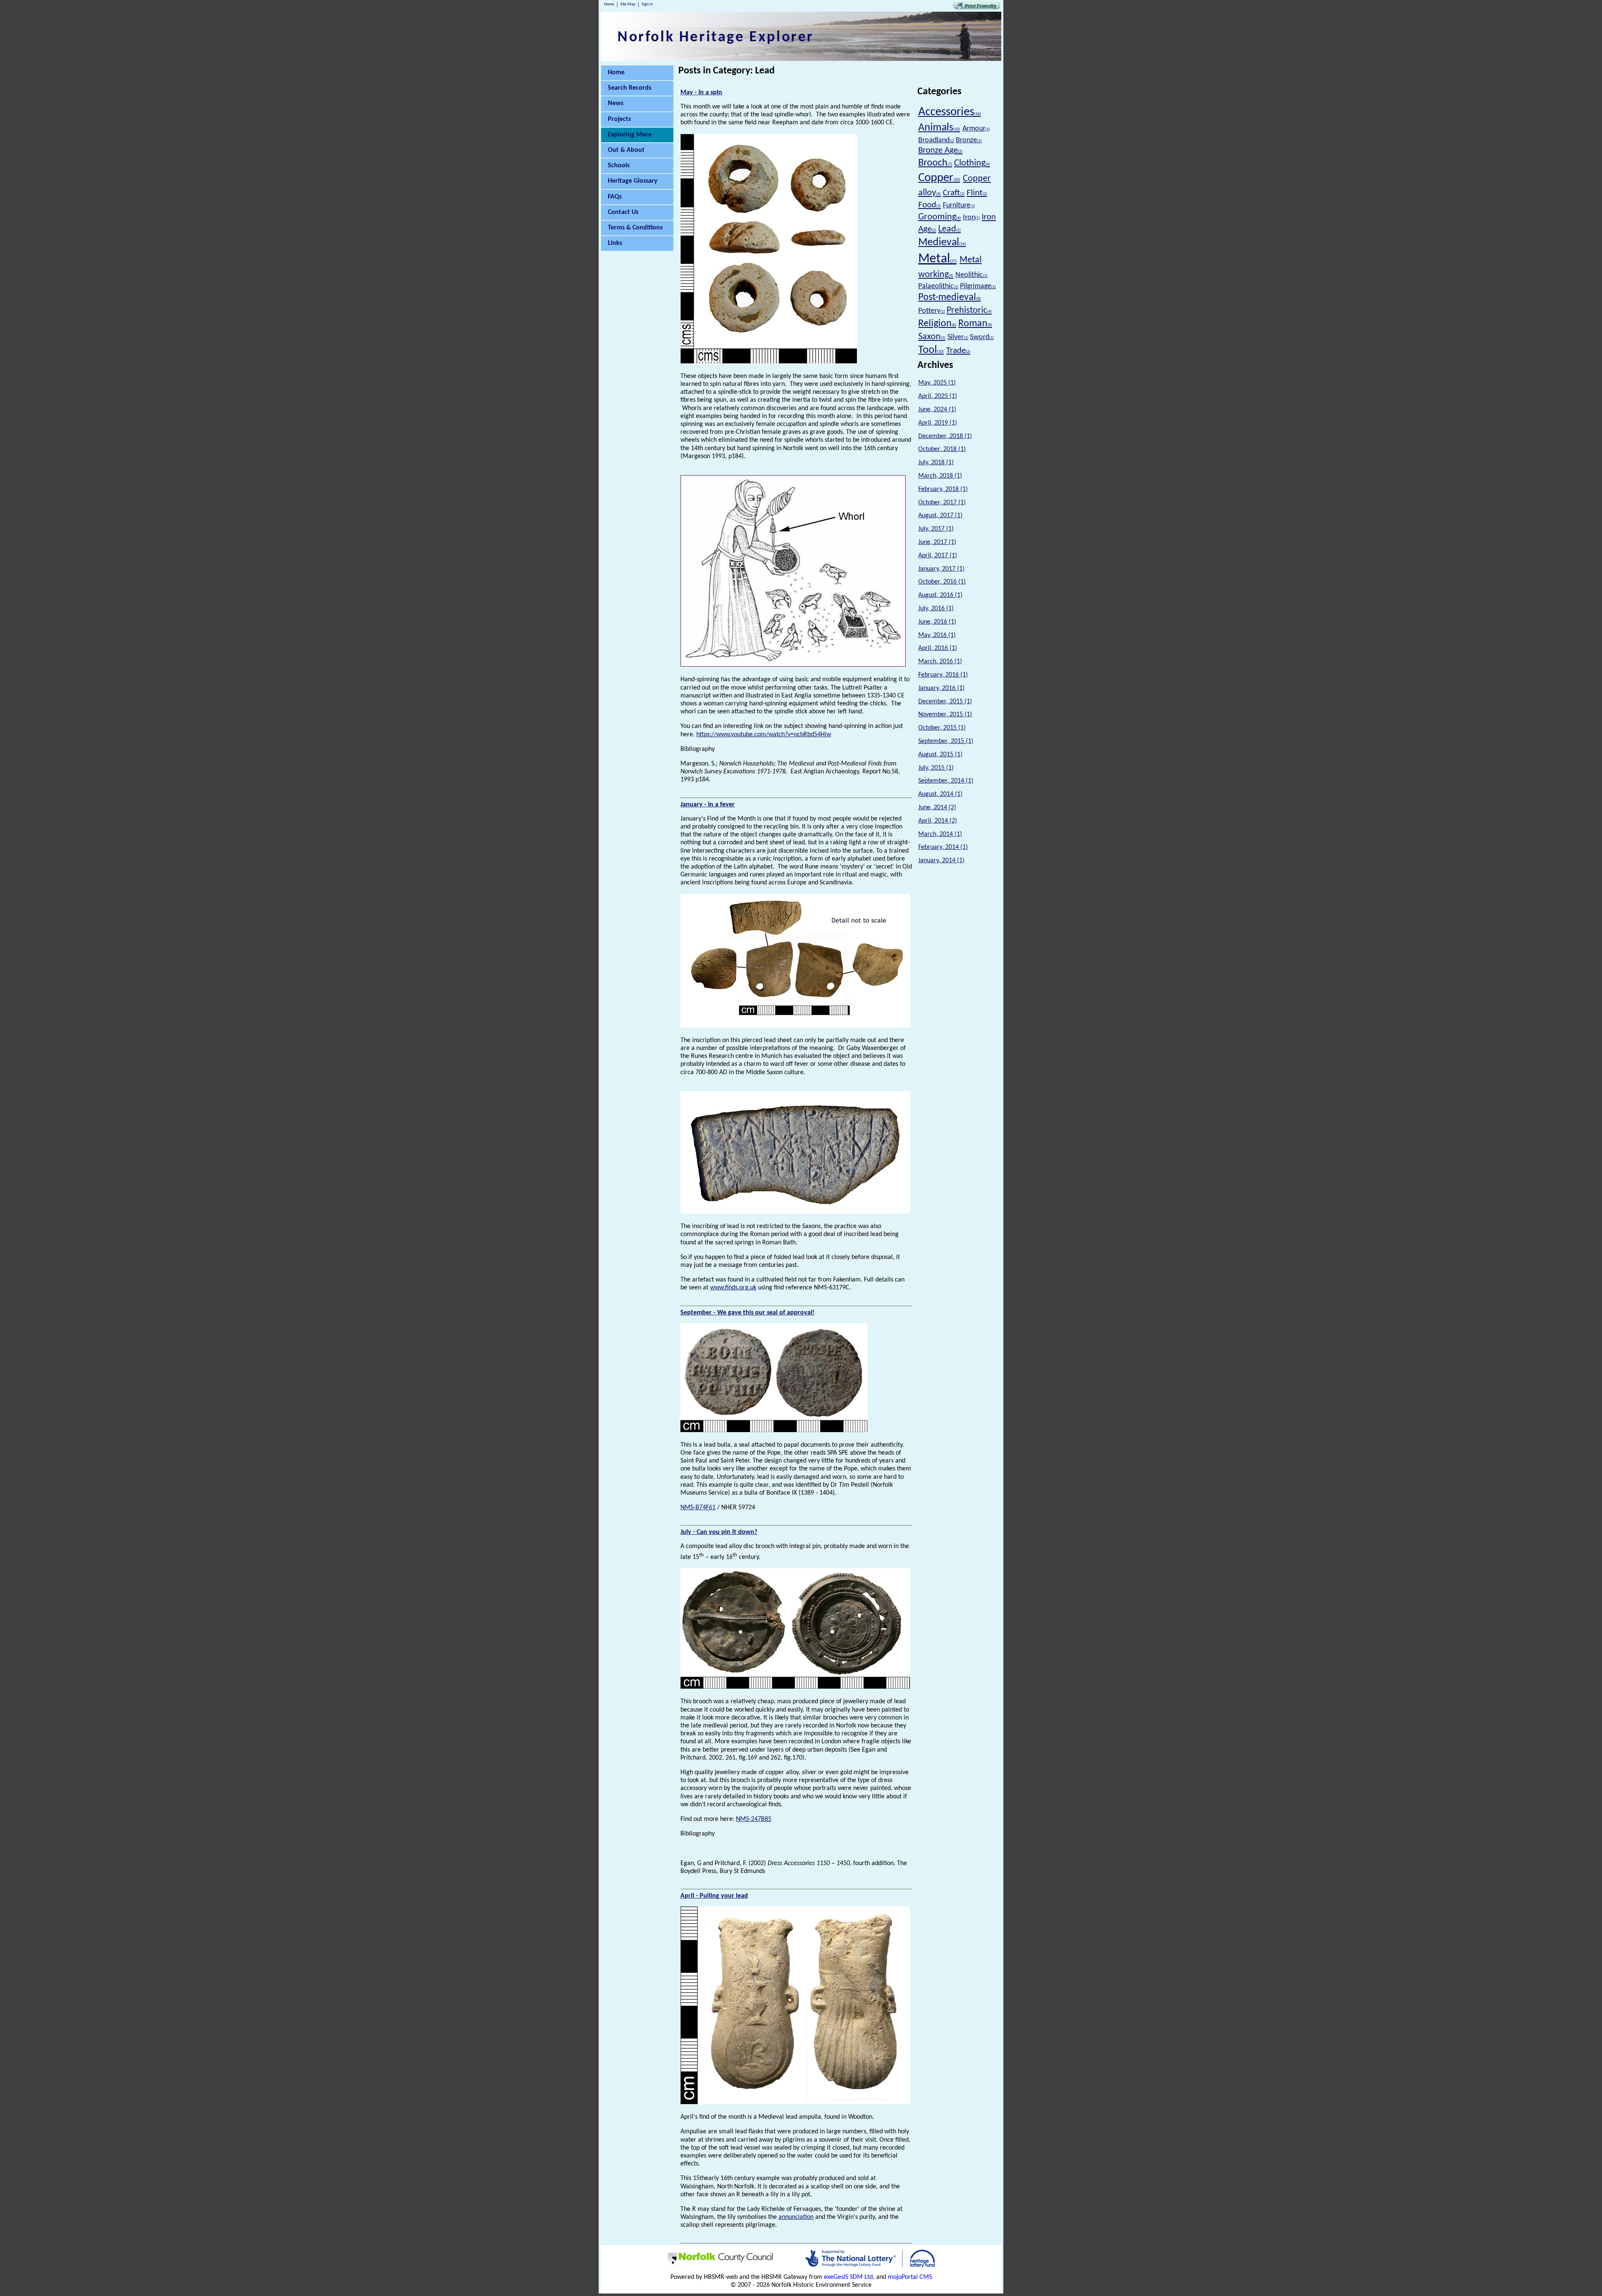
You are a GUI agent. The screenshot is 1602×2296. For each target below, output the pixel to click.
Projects (619, 119)
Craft (954, 193)
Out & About (626, 150)
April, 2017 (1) (938, 556)
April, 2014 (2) (938, 821)
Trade (958, 351)
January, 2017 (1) (941, 569)
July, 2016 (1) (936, 609)
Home (609, 4)
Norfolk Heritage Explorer (716, 38)
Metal (937, 259)
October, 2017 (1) (942, 503)
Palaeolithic (938, 286)
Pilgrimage (978, 286)
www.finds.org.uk (733, 1288)
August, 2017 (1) (940, 516)
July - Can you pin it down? (719, 1532)
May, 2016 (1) (937, 635)
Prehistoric (969, 311)
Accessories (950, 112)
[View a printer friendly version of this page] (977, 8)
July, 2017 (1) (936, 529)
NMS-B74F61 (698, 1508)
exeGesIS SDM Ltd (848, 2277)
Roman (975, 324)
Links (615, 243)
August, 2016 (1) (940, 595)
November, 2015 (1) (945, 715)
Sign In (647, 4)
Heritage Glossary (633, 181)
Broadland (936, 140)
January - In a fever (708, 805)
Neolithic (971, 275)
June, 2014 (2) (937, 808)
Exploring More (630, 135)
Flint (977, 193)
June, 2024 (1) (937, 410)
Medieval (942, 243)
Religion (937, 324)
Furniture (959, 205)
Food (929, 205)
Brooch (935, 163)
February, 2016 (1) (943, 675)
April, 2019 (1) (938, 423)
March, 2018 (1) (940, 476)
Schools (619, 166)
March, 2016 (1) (940, 662)
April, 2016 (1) (938, 648)
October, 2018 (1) (942, 449)
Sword (982, 337)
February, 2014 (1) (943, 847)
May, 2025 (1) (937, 383)
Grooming (940, 217)
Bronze (969, 140)
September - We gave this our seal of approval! (747, 1313)
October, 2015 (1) (942, 728)
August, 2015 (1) (940, 755)
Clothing (972, 163)
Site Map (628, 4)
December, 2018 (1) (945, 436)
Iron (971, 218)
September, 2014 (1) (946, 781)
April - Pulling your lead (714, 1896)
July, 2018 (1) (936, 463)
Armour (976, 129)
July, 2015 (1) (936, 768)
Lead (950, 229)
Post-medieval (950, 297)
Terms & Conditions (635, 228)
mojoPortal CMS (910, 2277)
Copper (939, 178)
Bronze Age (940, 150)
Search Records (630, 88)
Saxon (932, 337)
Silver (958, 337)
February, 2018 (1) (943, 489)
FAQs (615, 197)
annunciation (796, 2217)
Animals (939, 128)
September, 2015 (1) (946, 741)
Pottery (932, 311)
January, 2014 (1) (941, 861)
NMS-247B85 (754, 1819)
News (616, 103)
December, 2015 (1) (945, 702)
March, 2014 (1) (940, 834)
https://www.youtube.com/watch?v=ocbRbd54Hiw (764, 735)
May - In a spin (701, 93)
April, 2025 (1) (938, 396)
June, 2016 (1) (937, 622)
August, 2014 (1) (940, 794)
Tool (931, 350)
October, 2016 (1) (942, 582)
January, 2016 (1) (941, 688)
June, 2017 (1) (937, 542)
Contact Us (623, 212)
